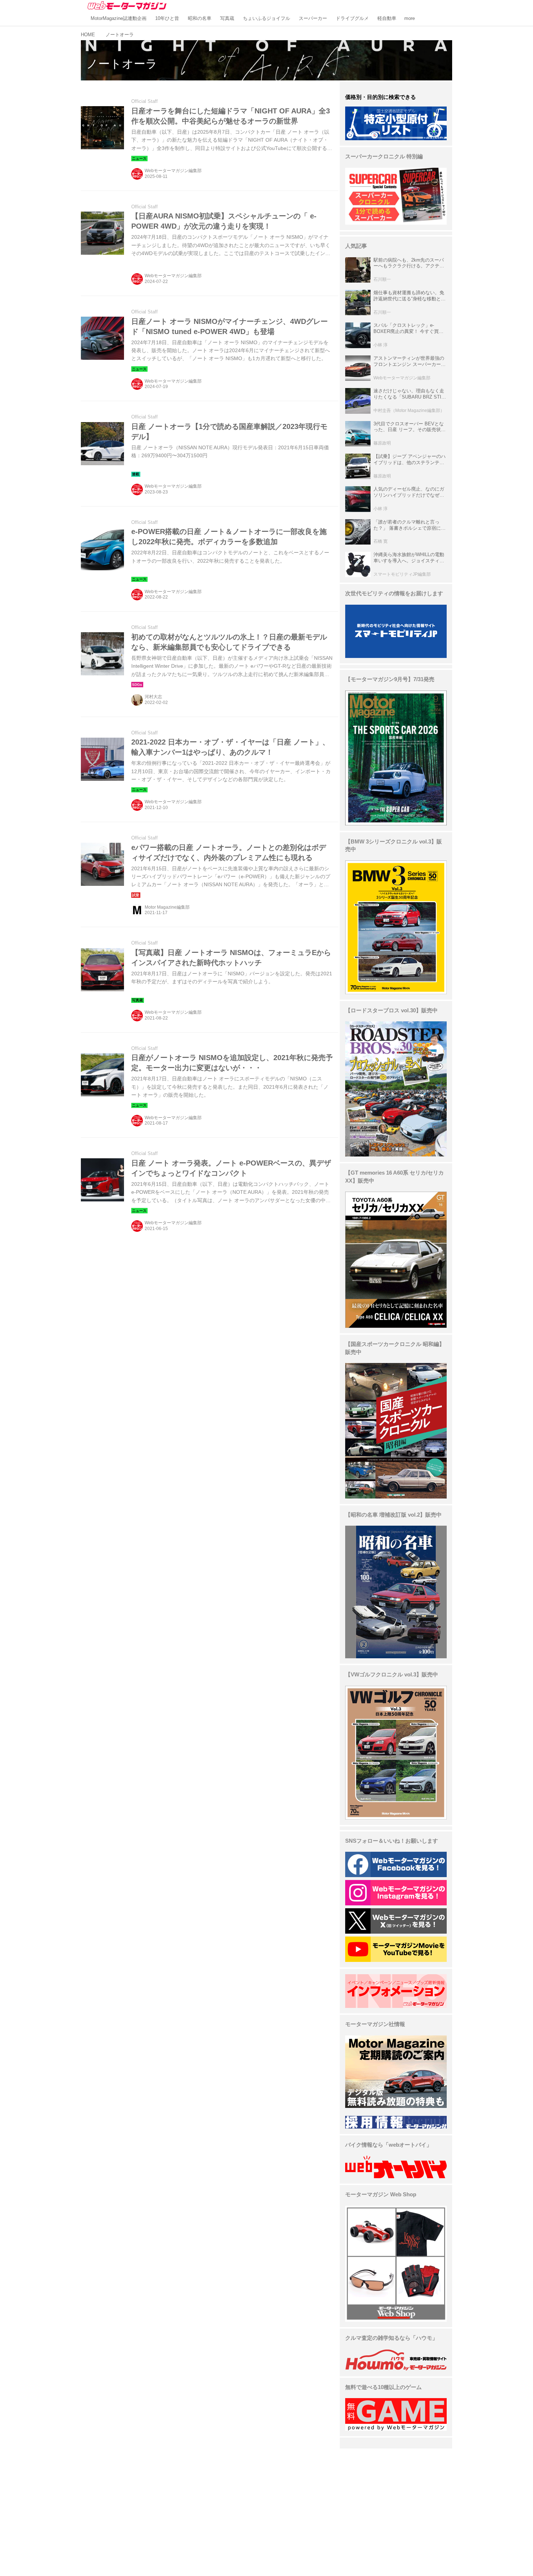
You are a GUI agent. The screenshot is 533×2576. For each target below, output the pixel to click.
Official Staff (144, 101)
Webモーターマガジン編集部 (173, 171)
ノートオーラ (122, 64)
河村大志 (153, 697)
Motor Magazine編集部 (167, 907)
